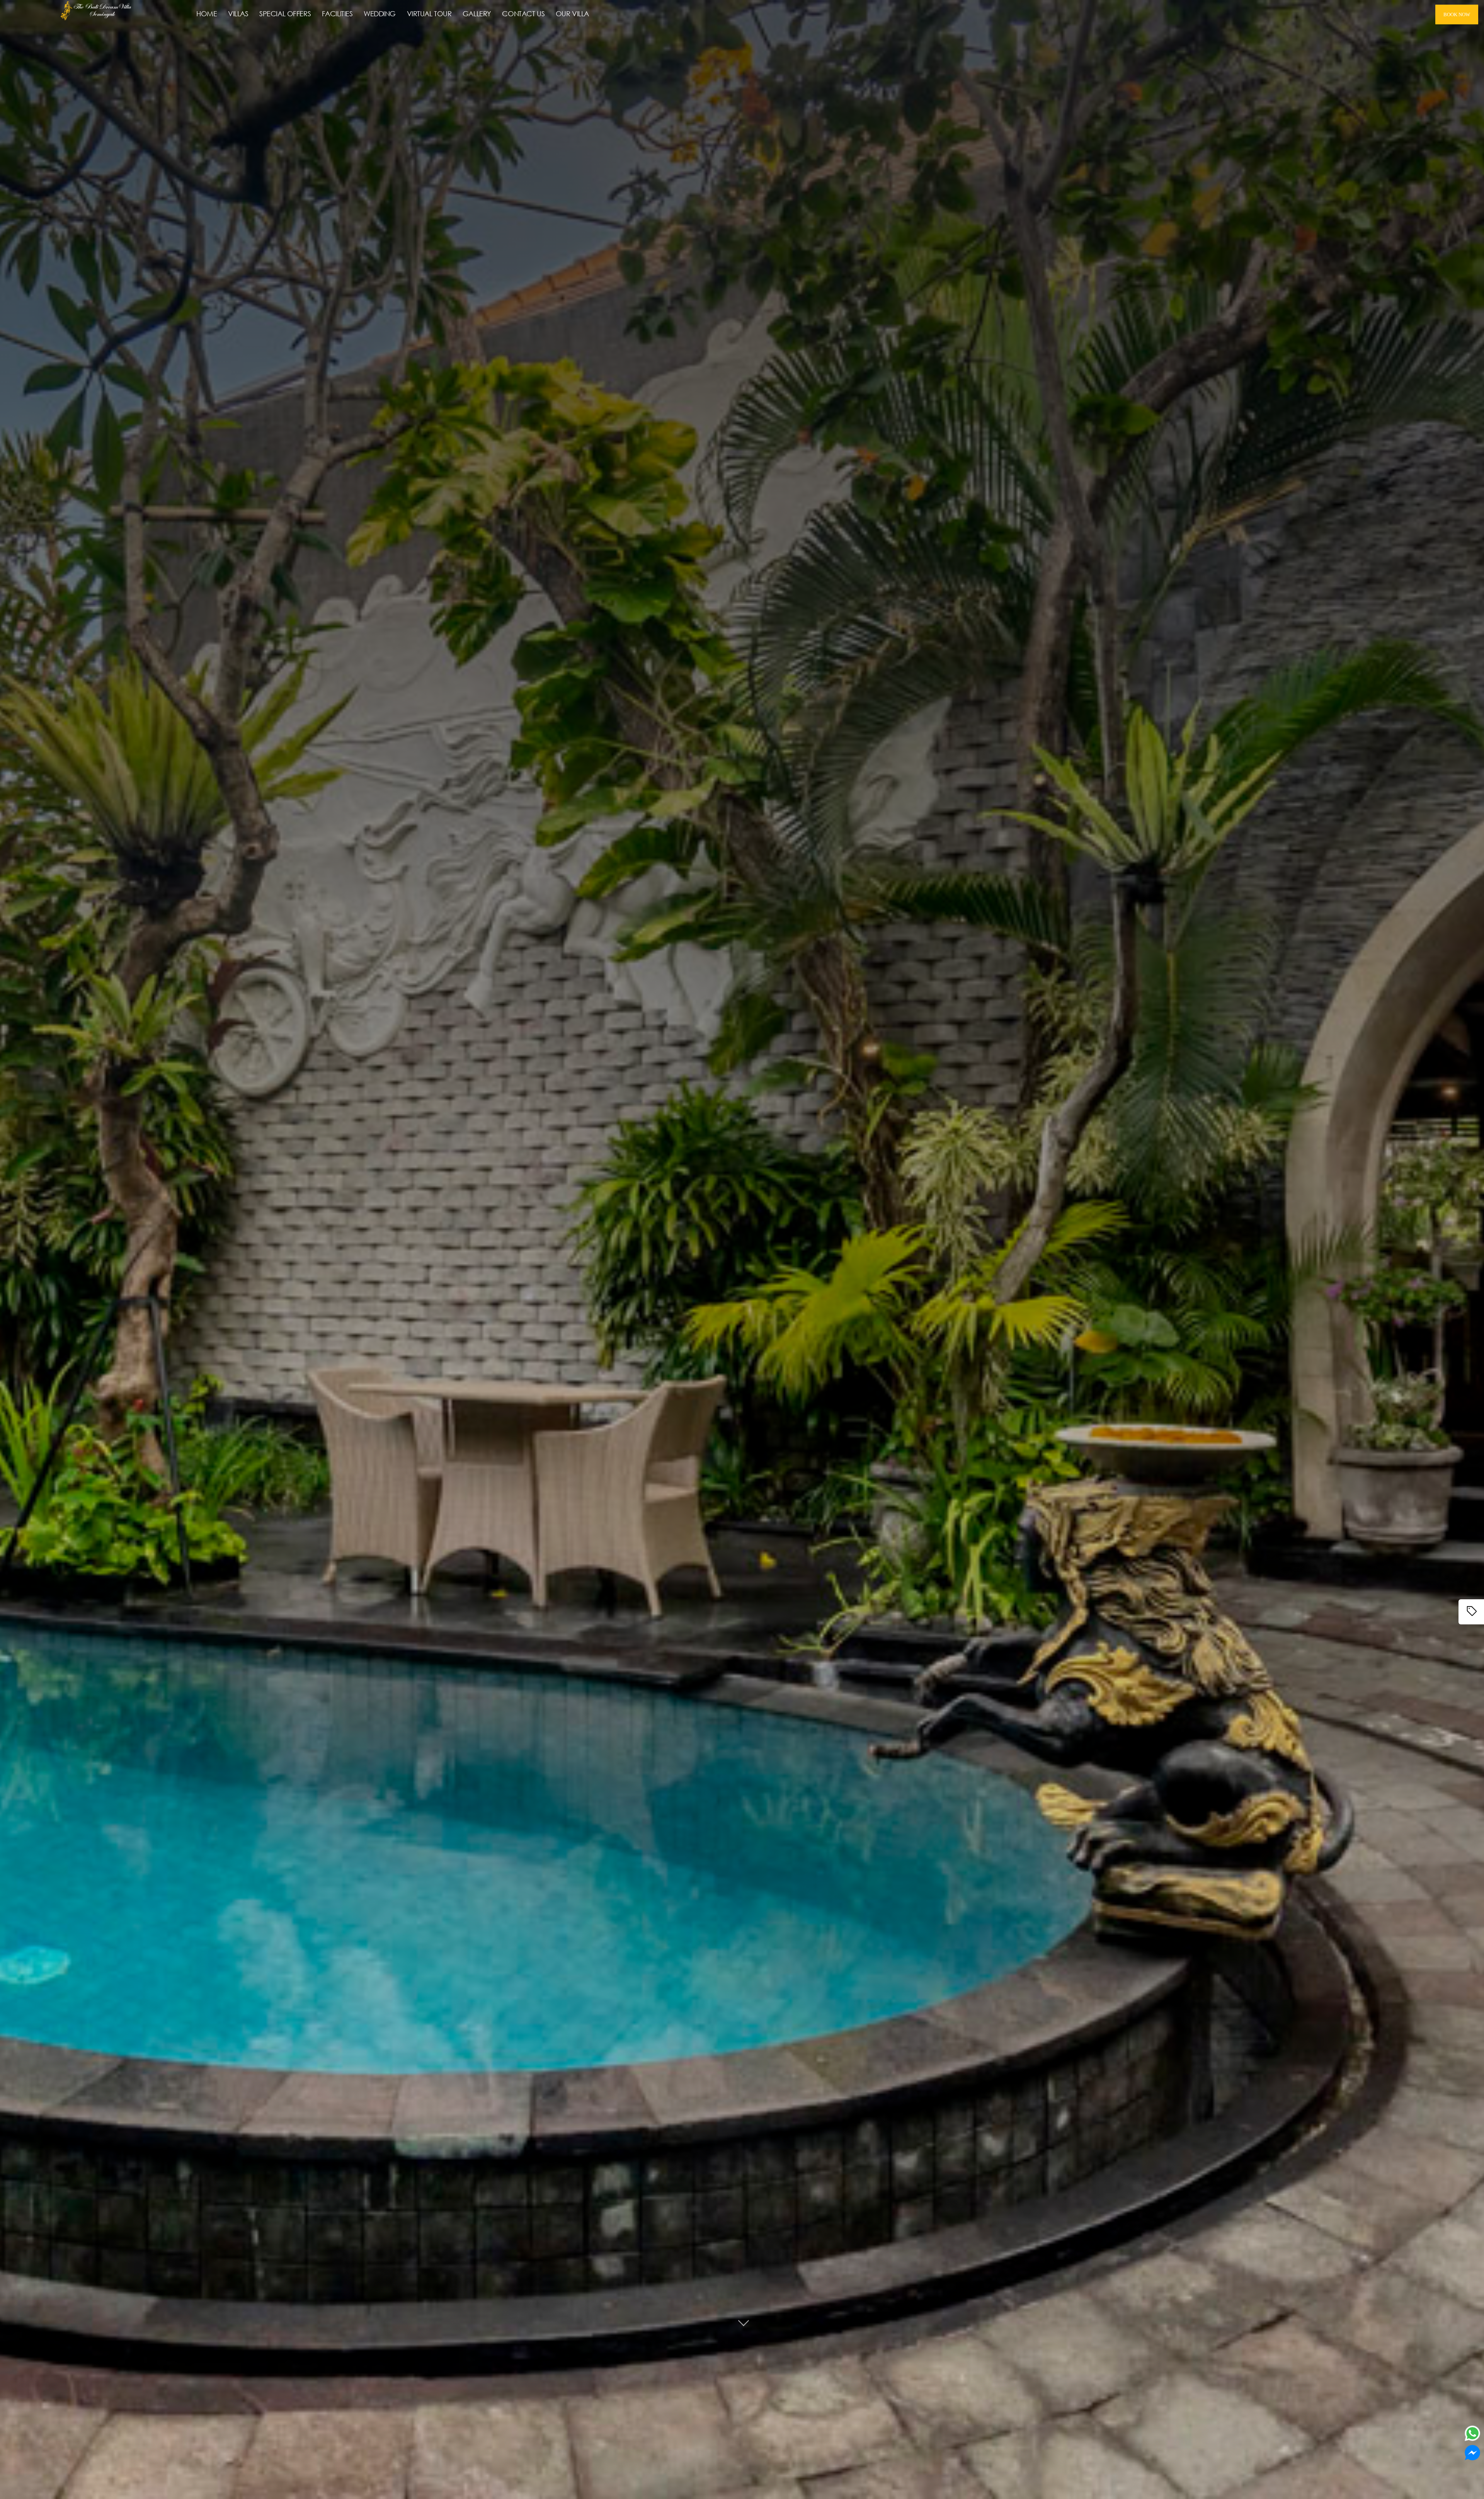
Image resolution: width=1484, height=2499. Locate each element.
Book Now (1457, 14)
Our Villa (572, 14)
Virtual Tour (429, 14)
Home (207, 14)
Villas (238, 14)
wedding (380, 14)
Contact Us (523, 14)
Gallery (477, 14)
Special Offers (285, 14)
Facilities (337, 14)
